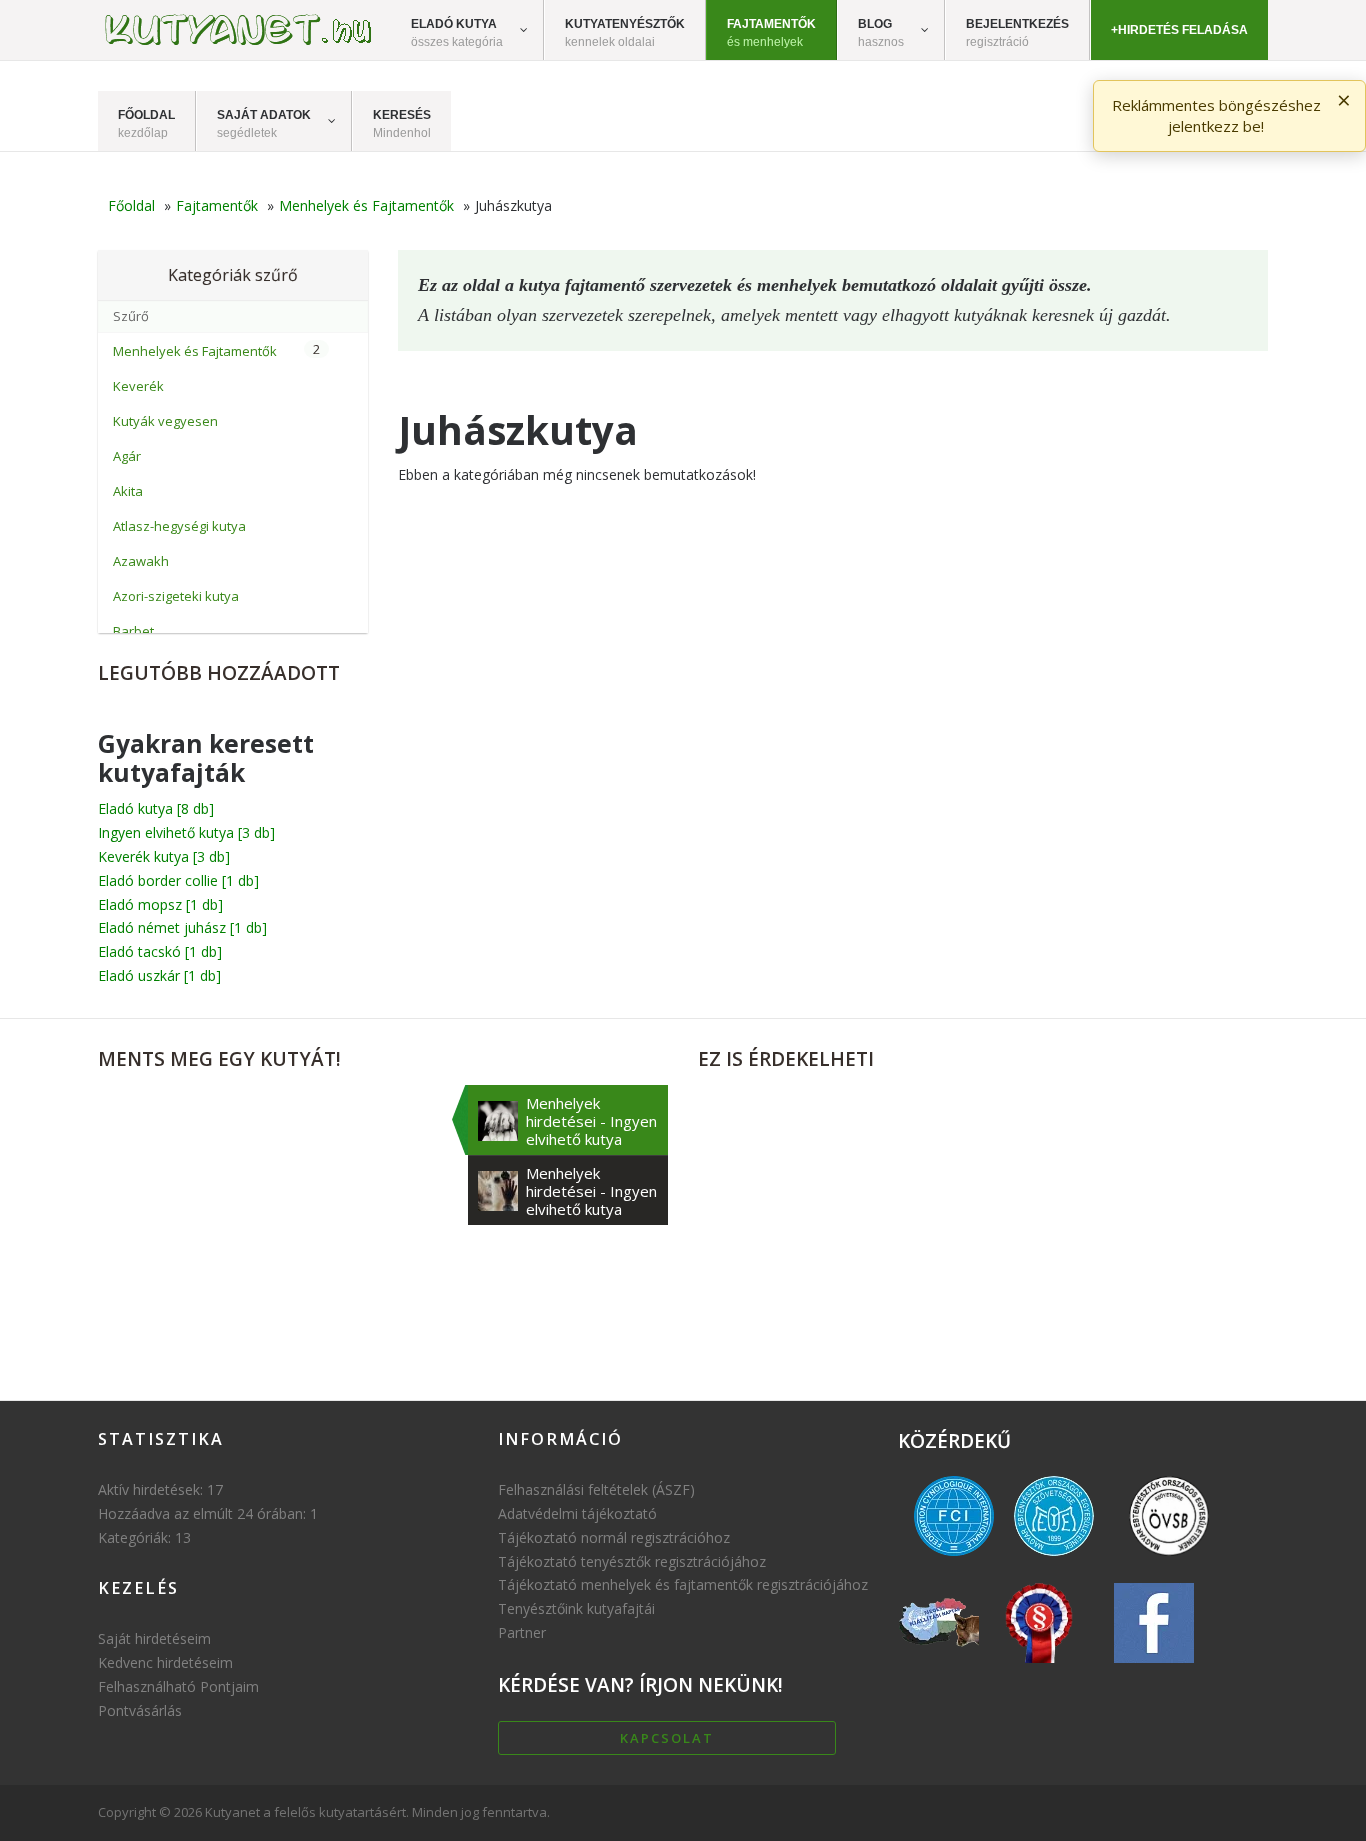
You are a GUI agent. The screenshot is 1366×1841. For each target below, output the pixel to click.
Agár (127, 456)
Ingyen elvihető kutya (186, 832)
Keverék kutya (164, 856)
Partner (522, 1632)
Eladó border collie (178, 880)
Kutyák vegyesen (165, 421)
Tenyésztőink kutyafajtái (576, 1608)
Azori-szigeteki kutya (176, 596)
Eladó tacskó (160, 951)
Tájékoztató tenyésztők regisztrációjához (632, 1561)
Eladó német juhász (182, 927)
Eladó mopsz (160, 904)
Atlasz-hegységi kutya (179, 526)
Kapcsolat (667, 1738)
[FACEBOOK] (1154, 1667)
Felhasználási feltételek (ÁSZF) (596, 1489)
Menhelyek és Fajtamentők (195, 351)
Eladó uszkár (159, 975)
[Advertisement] (983, 1225)
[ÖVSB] (1169, 1560)
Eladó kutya (156, 808)
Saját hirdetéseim (154, 1638)
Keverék (138, 386)
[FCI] (954, 1560)
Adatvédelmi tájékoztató (577, 1513)
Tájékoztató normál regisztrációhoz (614, 1537)
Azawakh (141, 561)
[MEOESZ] (1054, 1560)
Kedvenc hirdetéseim (165, 1662)
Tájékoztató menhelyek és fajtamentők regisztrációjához (683, 1584)
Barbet (133, 631)
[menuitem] (467, 30)
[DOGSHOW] (939, 1667)
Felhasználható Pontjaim (178, 1686)
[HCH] (1039, 1667)
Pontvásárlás (140, 1710)
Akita (128, 491)
